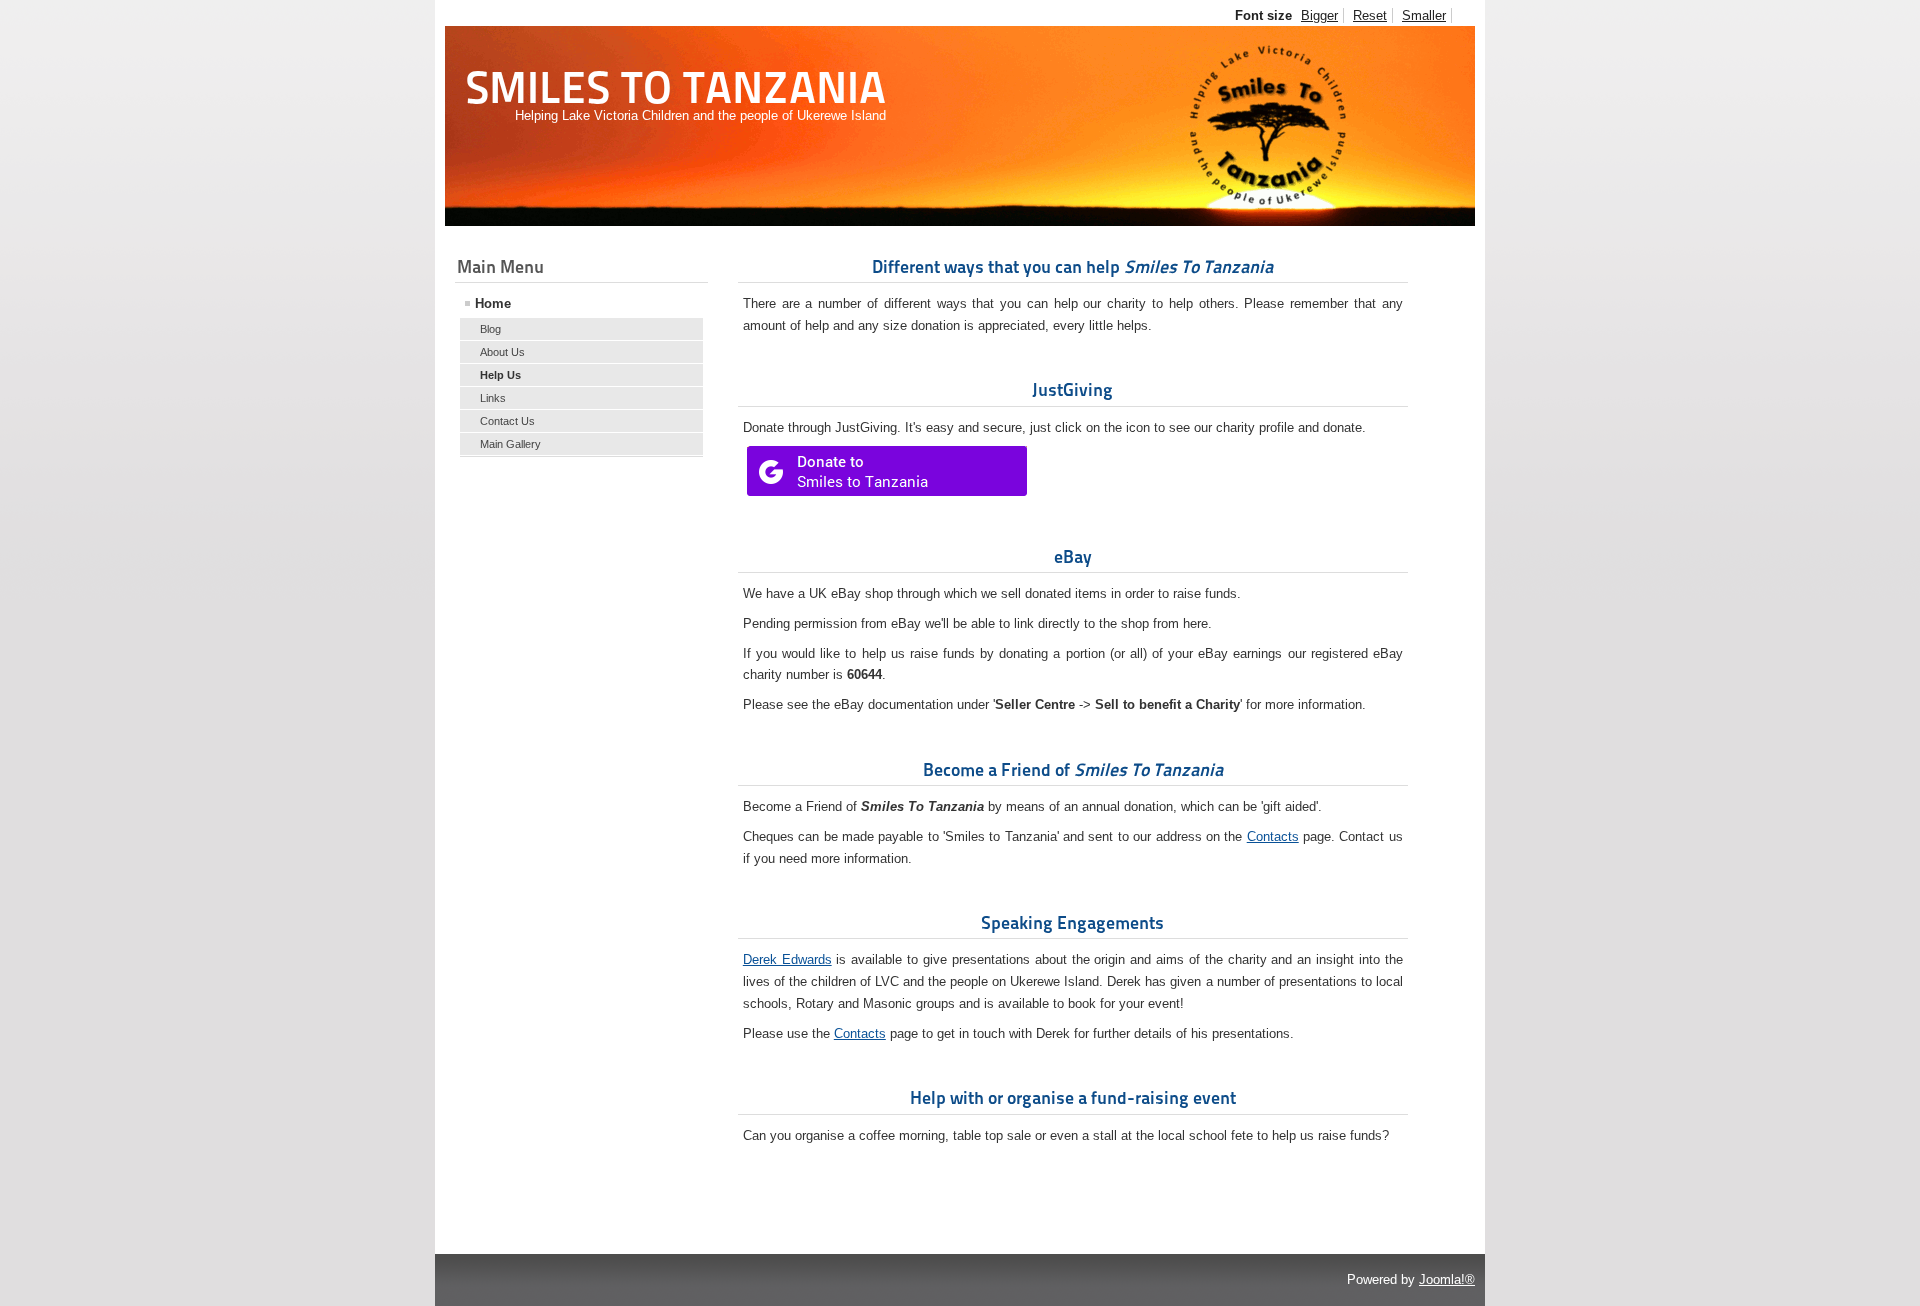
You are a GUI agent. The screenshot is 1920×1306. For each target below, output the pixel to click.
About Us (502, 352)
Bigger (1319, 15)
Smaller (1424, 15)
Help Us (500, 375)
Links (493, 398)
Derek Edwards (787, 959)
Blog (490, 329)
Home (493, 303)
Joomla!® (1447, 1279)
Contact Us (507, 421)
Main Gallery (510, 444)
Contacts (1273, 836)
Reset (1370, 15)
